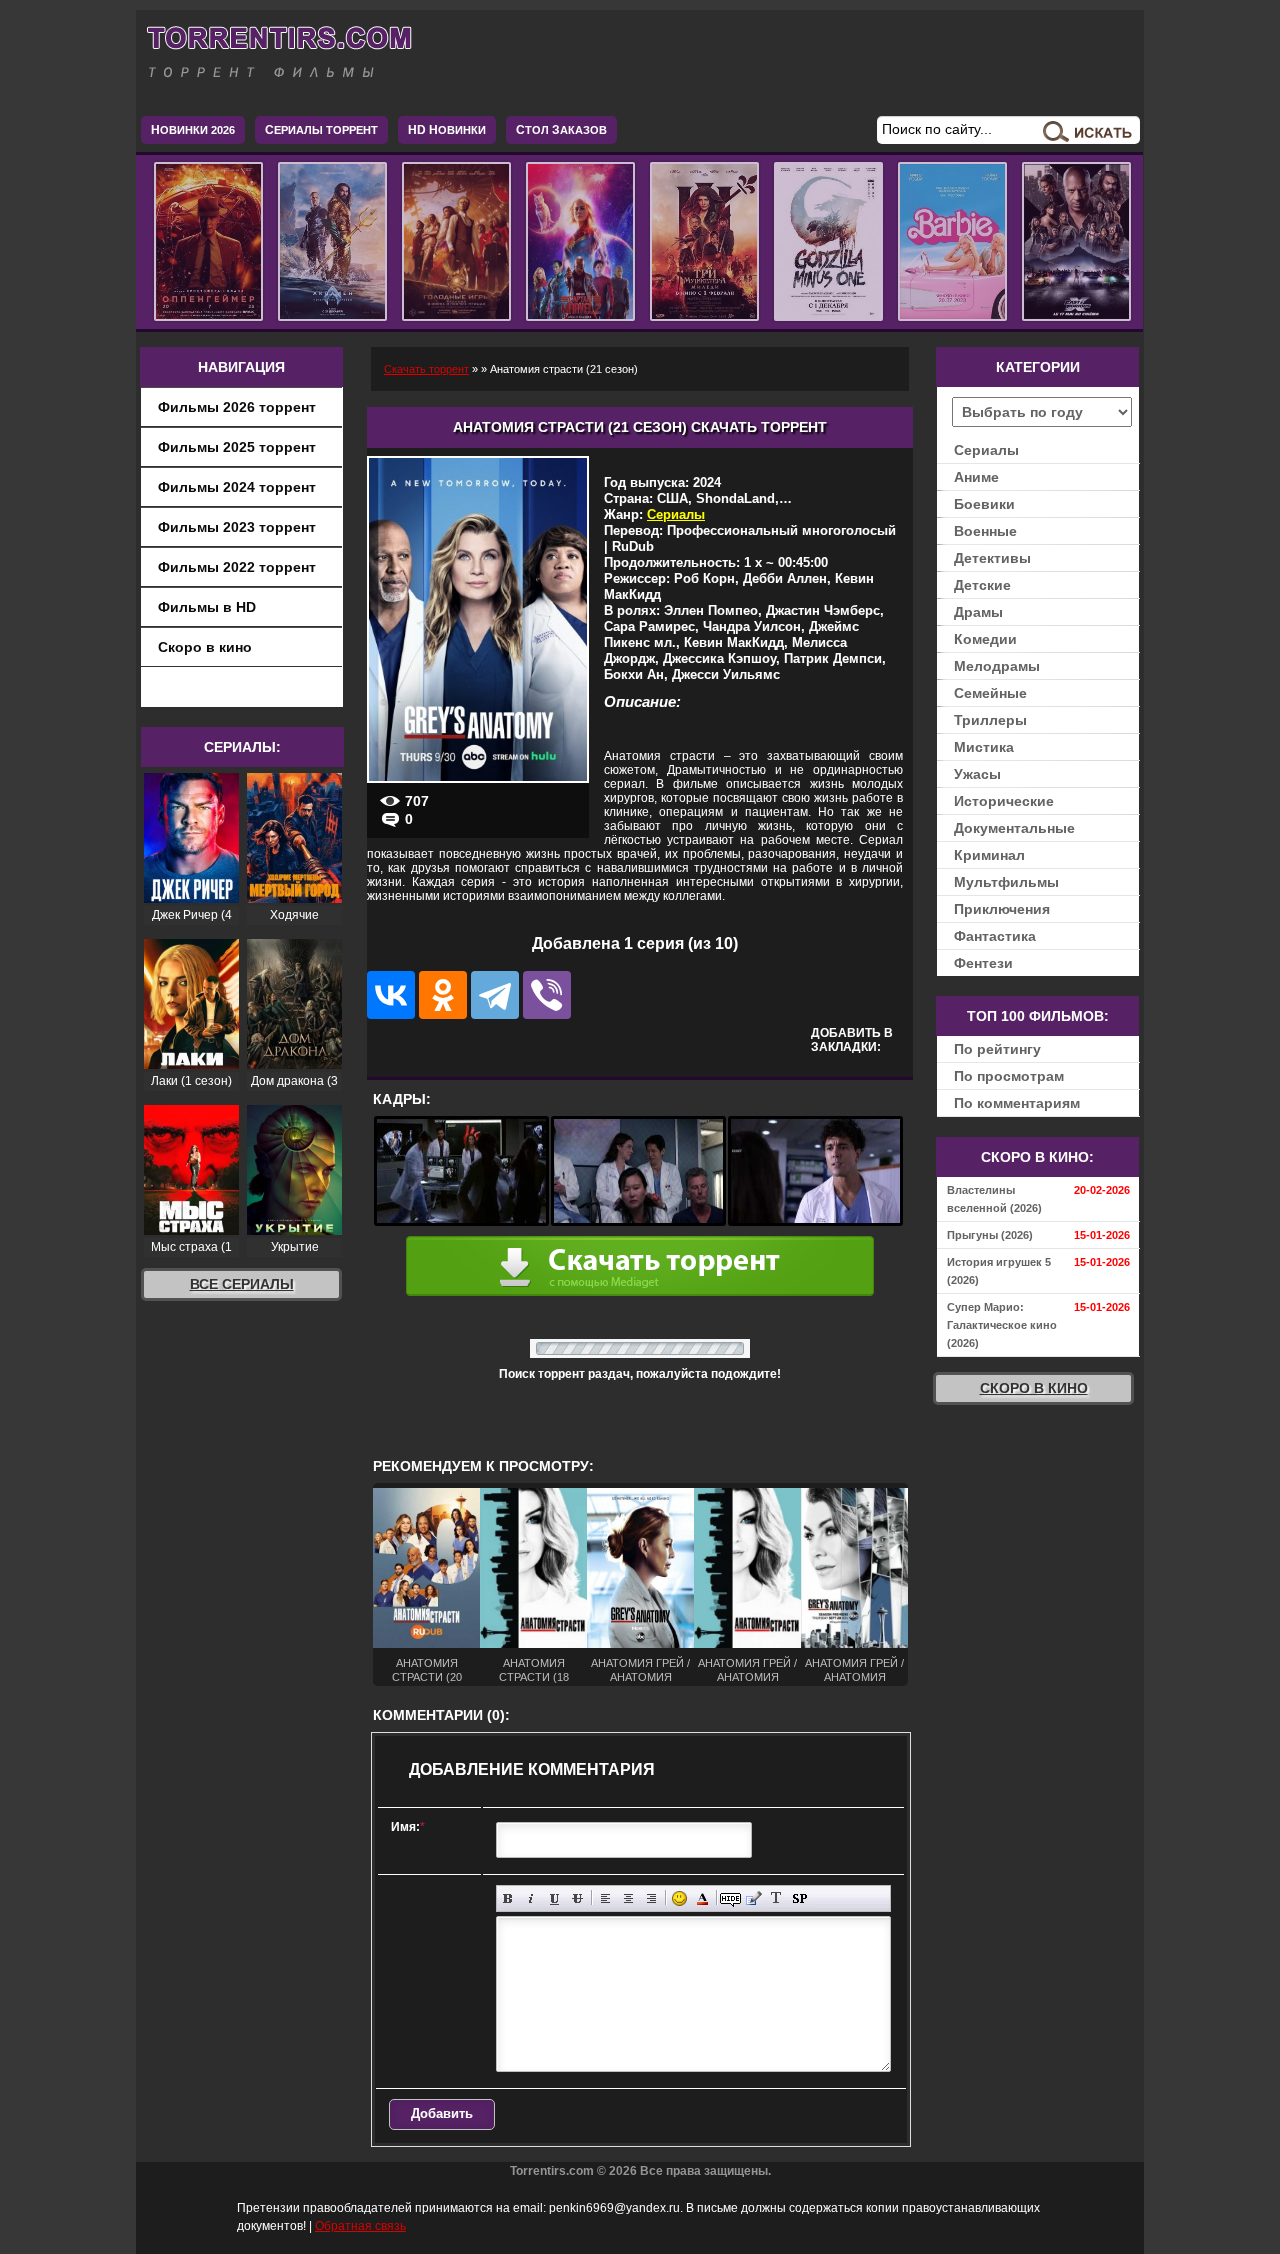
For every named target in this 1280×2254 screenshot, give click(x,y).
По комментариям (1017, 1103)
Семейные (990, 693)
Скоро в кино (205, 647)
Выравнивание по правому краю (651, 1898)
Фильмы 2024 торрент (237, 487)
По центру (628, 1898)
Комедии (985, 639)
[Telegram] (495, 995)
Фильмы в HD (207, 607)
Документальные (1014, 828)
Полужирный (508, 1898)
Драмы (978, 612)
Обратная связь (360, 2226)
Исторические (1004, 801)
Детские (982, 585)
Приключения (1002, 909)
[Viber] (547, 995)
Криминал (989, 855)
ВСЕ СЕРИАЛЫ (242, 1284)
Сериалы (676, 514)
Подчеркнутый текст (554, 1898)
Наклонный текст (531, 1898)
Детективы (992, 558)
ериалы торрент (321, 130)
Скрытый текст (730, 1898)
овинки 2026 (193, 130)
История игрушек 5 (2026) (999, 1271)
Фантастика (995, 936)
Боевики (984, 504)
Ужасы (977, 774)
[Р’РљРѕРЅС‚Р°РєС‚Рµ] (391, 995)
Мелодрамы (997, 666)
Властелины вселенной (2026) (994, 1199)
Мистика (984, 747)
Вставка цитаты (753, 1898)
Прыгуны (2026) (990, 1235)
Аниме (976, 477)
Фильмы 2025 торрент (237, 447)
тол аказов (561, 130)
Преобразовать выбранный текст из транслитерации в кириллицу (776, 1898)
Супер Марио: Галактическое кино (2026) (1002, 1325)
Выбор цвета (702, 1898)
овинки (447, 130)
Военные (985, 531)
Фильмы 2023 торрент (237, 527)
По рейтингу (997, 1049)
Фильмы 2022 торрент (237, 567)
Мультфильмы (1006, 882)
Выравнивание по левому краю (605, 1898)
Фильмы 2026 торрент (237, 407)
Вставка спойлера (799, 1898)
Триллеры (990, 720)
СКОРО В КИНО (1034, 1388)
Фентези (983, 963)
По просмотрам (1009, 1076)
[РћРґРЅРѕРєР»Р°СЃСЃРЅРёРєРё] (443, 995)
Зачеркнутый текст (577, 1898)
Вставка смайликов (679, 1898)
